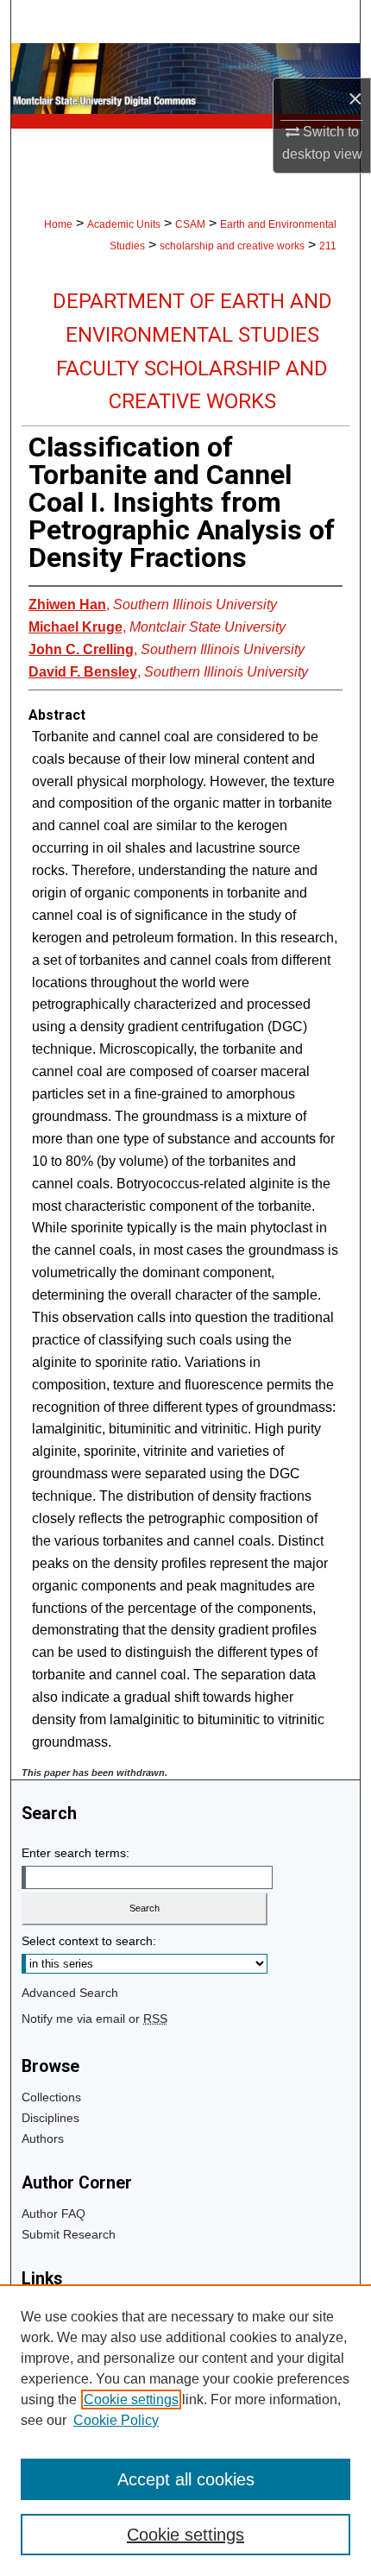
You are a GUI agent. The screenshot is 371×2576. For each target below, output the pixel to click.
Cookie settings (131, 2400)
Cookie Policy (116, 2420)
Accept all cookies (186, 2479)
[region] (185, 2430)
